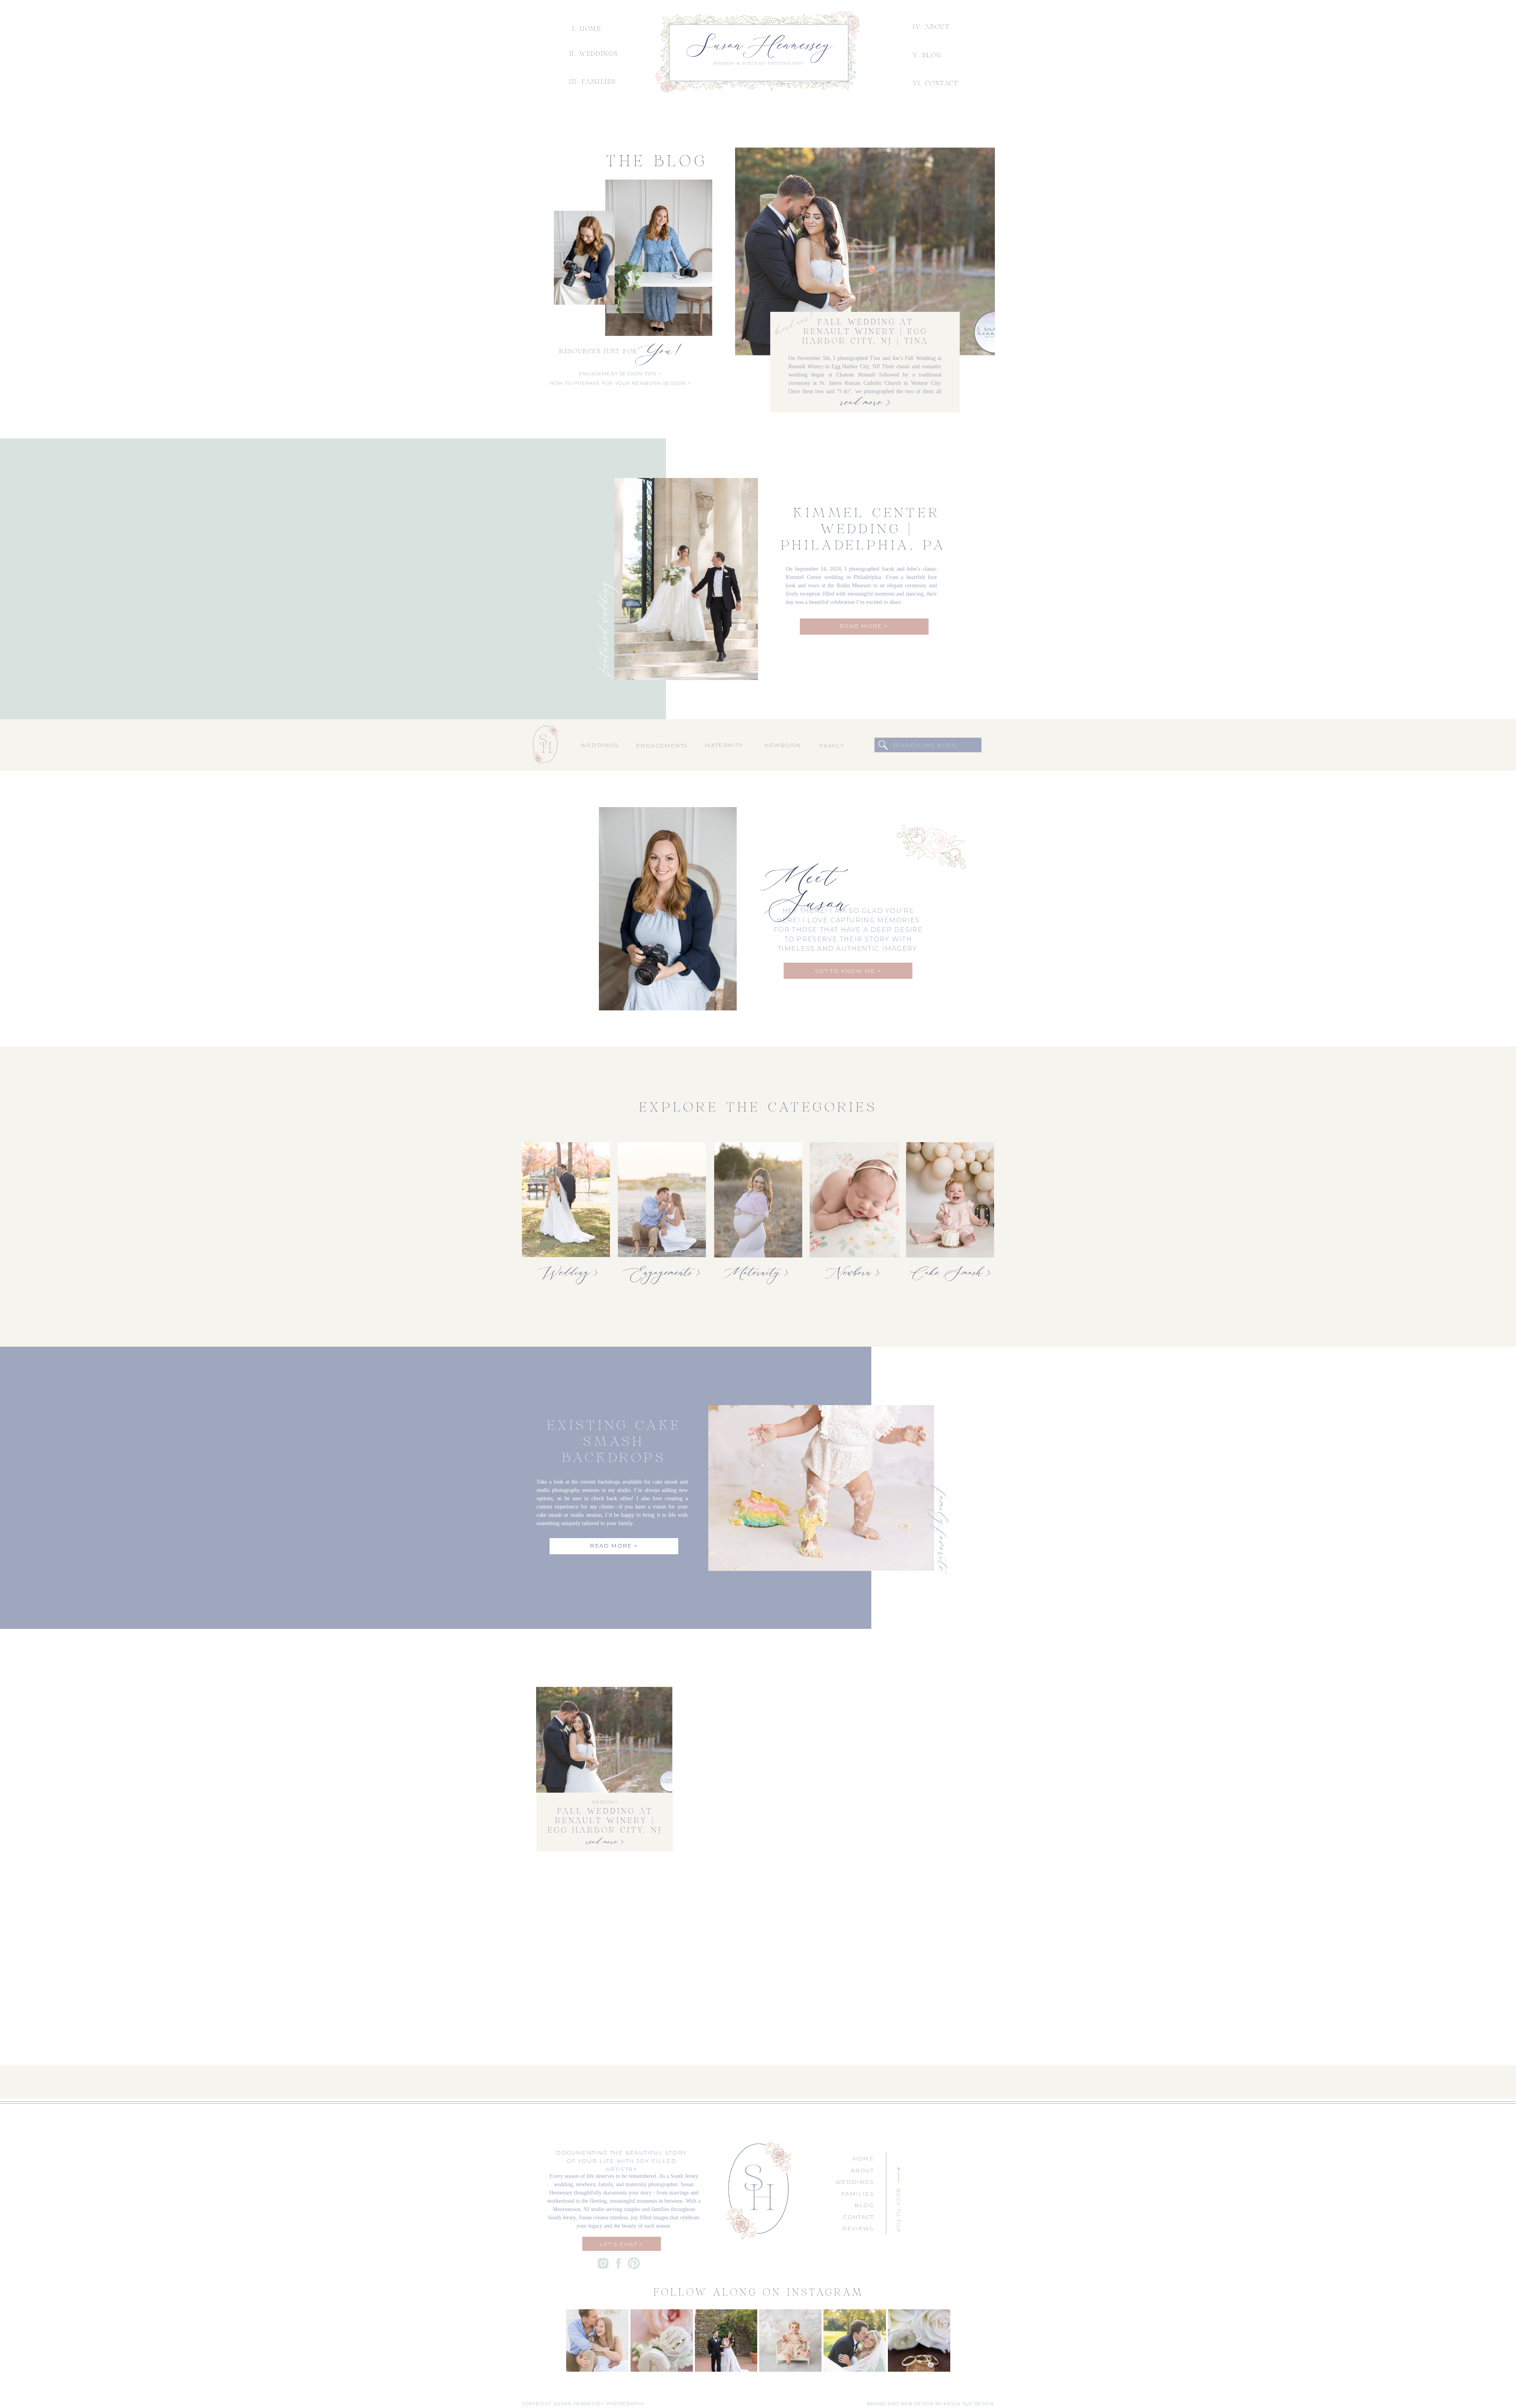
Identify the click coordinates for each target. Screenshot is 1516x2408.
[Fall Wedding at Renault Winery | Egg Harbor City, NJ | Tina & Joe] (865, 251)
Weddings (605, 1802)
